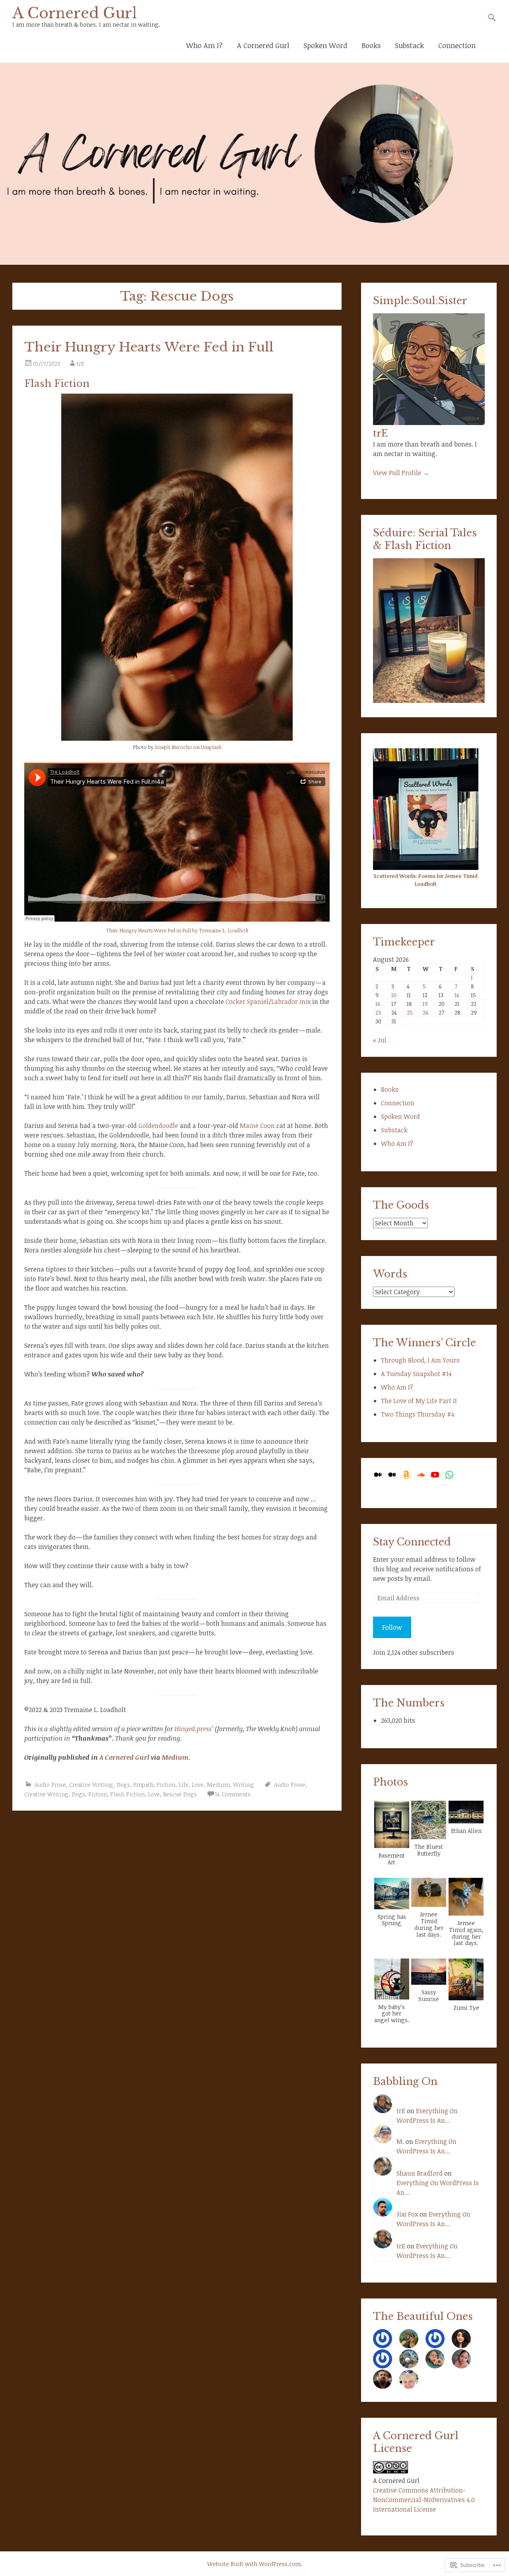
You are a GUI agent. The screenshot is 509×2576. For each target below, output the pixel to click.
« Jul (380, 1040)
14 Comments (233, 1794)
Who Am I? (204, 45)
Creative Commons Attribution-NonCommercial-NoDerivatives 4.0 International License (424, 2500)
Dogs (123, 1785)
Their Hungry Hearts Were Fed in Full (149, 347)
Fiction (166, 1785)
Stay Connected (412, 1542)
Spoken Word (325, 45)
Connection (457, 45)
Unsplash (211, 747)
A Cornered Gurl (75, 13)
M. (400, 2141)
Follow (392, 1627)
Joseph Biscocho (173, 747)
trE (81, 364)
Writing (244, 1785)
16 (378, 1004)
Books (371, 45)
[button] (392, 1833)
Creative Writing (91, 1785)
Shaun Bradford (420, 2173)
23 (378, 1012)
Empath (143, 1785)
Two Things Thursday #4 (418, 1414)
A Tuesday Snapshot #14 (416, 1374)
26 (426, 1012)
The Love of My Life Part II (419, 1401)
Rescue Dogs (180, 1794)
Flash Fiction (127, 1794)
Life (184, 1785)
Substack (409, 45)
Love (198, 1785)
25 (410, 1012)
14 (457, 995)
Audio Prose (50, 1785)
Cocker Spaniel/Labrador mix (268, 1002)
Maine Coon (258, 1126)
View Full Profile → (401, 473)
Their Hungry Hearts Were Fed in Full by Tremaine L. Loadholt (177, 930)
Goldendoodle (158, 1126)
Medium (175, 1757)
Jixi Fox (407, 2214)
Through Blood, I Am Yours (420, 1360)
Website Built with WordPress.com (254, 2564)
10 (394, 995)
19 (425, 1004)
